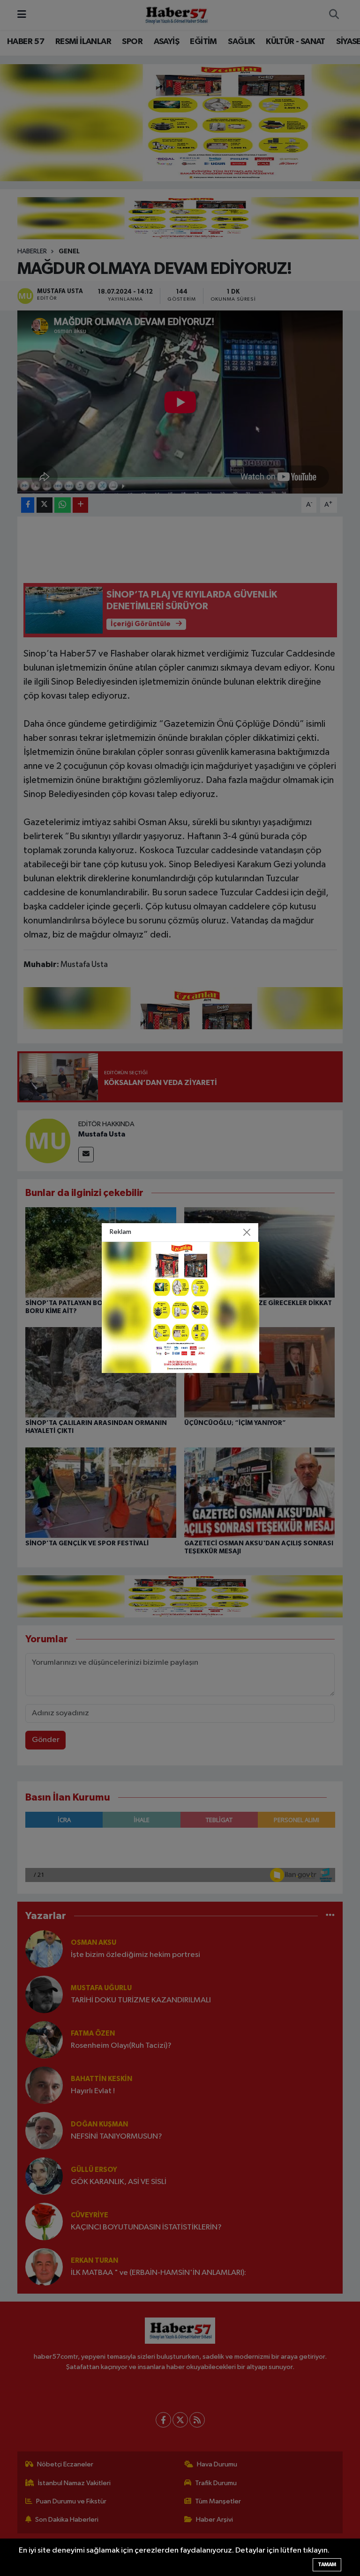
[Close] (247, 1232)
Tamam (327, 2565)
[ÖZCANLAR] (180, 1307)
